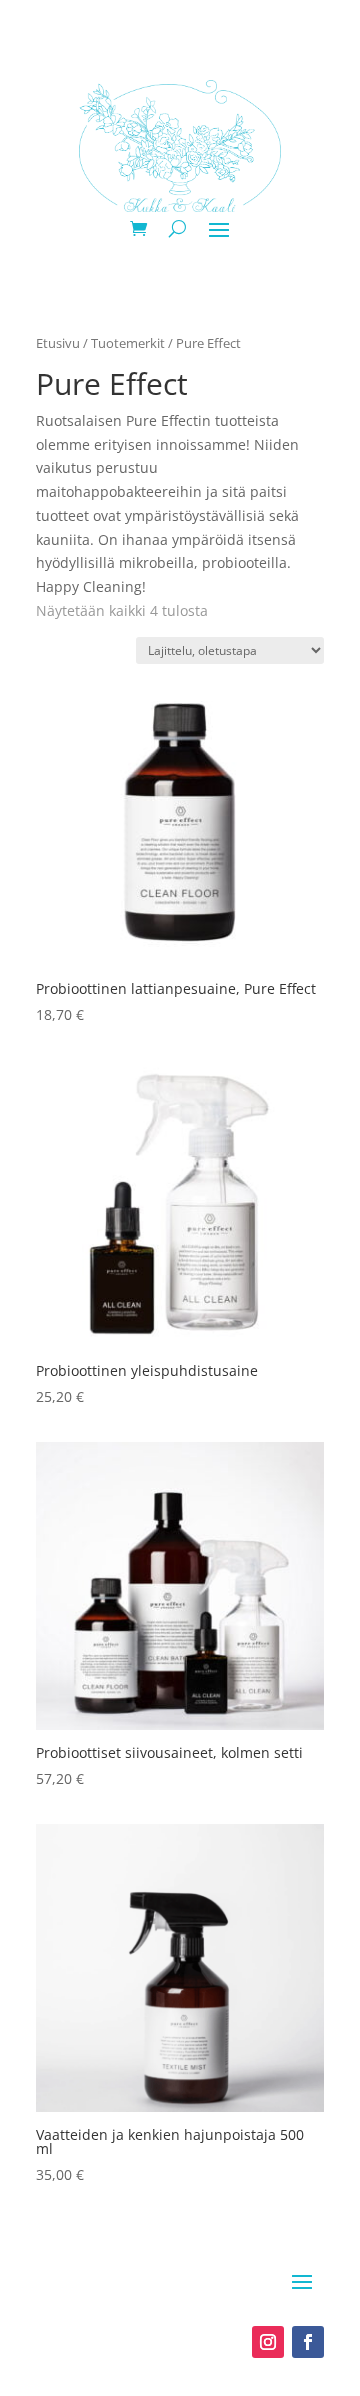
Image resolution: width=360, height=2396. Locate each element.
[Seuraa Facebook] (308, 2342)
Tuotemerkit (128, 343)
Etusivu (58, 343)
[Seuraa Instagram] (268, 2342)
